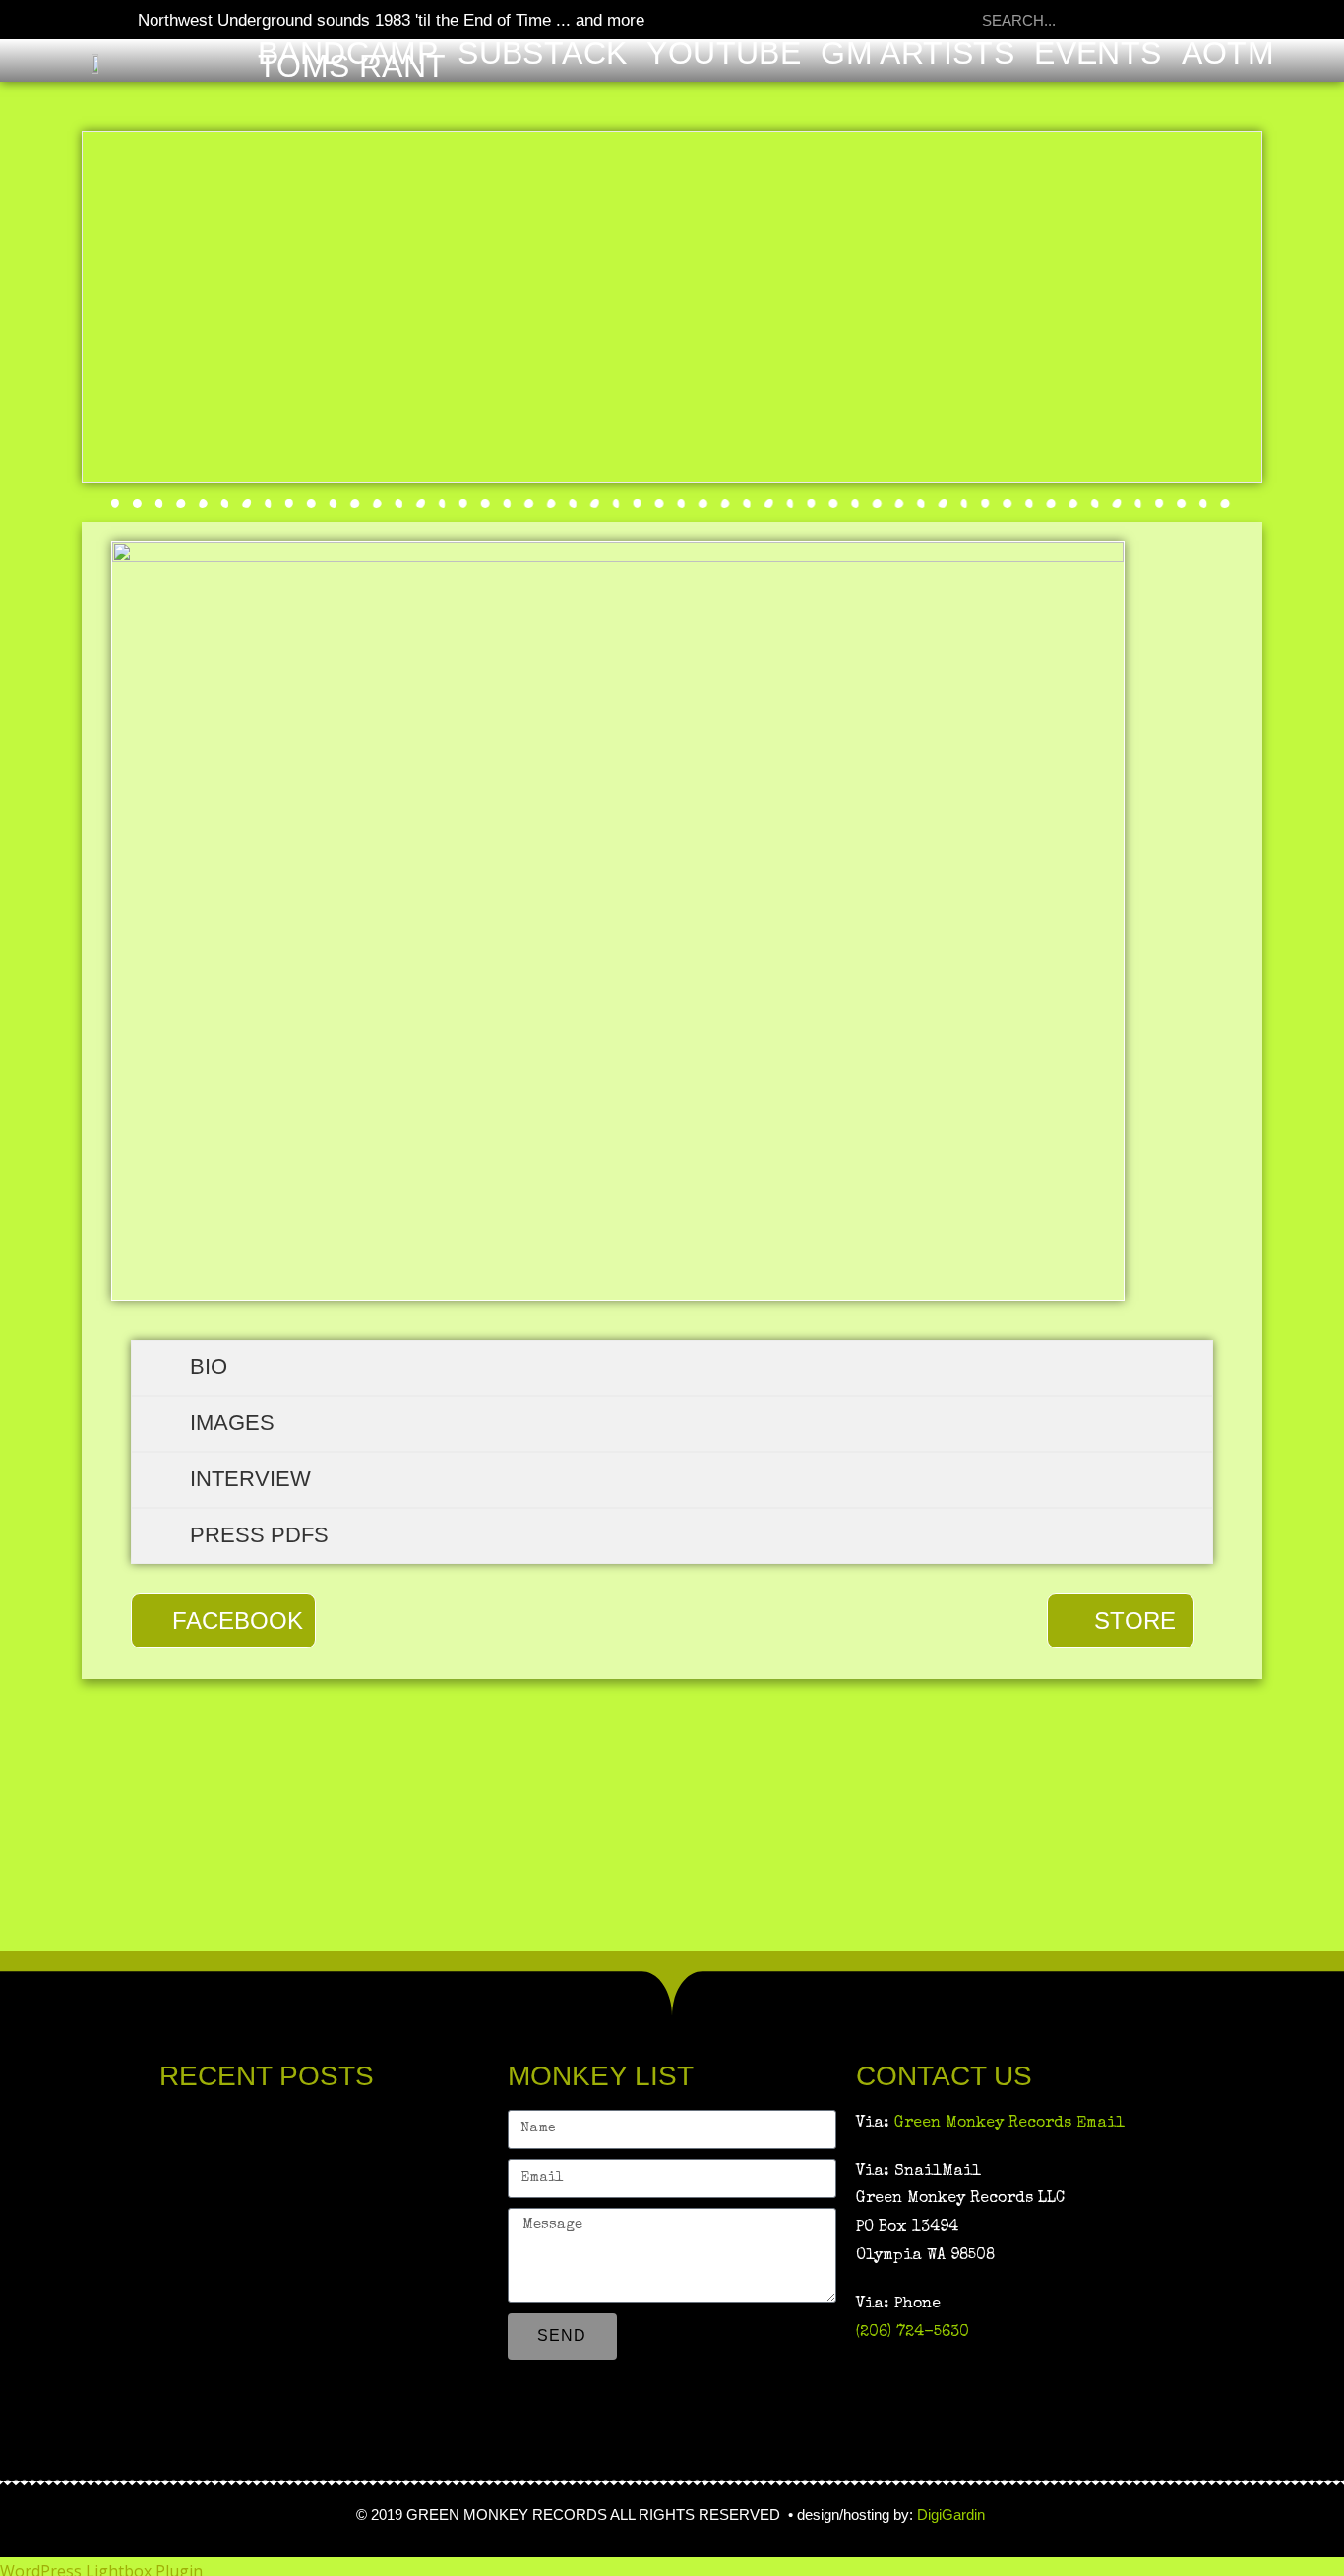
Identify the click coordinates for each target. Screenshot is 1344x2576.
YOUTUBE (724, 54)
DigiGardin (953, 2515)
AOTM (1228, 54)
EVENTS (1098, 54)
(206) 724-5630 (913, 2333)
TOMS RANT (352, 66)
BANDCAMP (348, 54)
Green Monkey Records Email (1009, 2124)
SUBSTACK (542, 54)
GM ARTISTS (917, 54)
